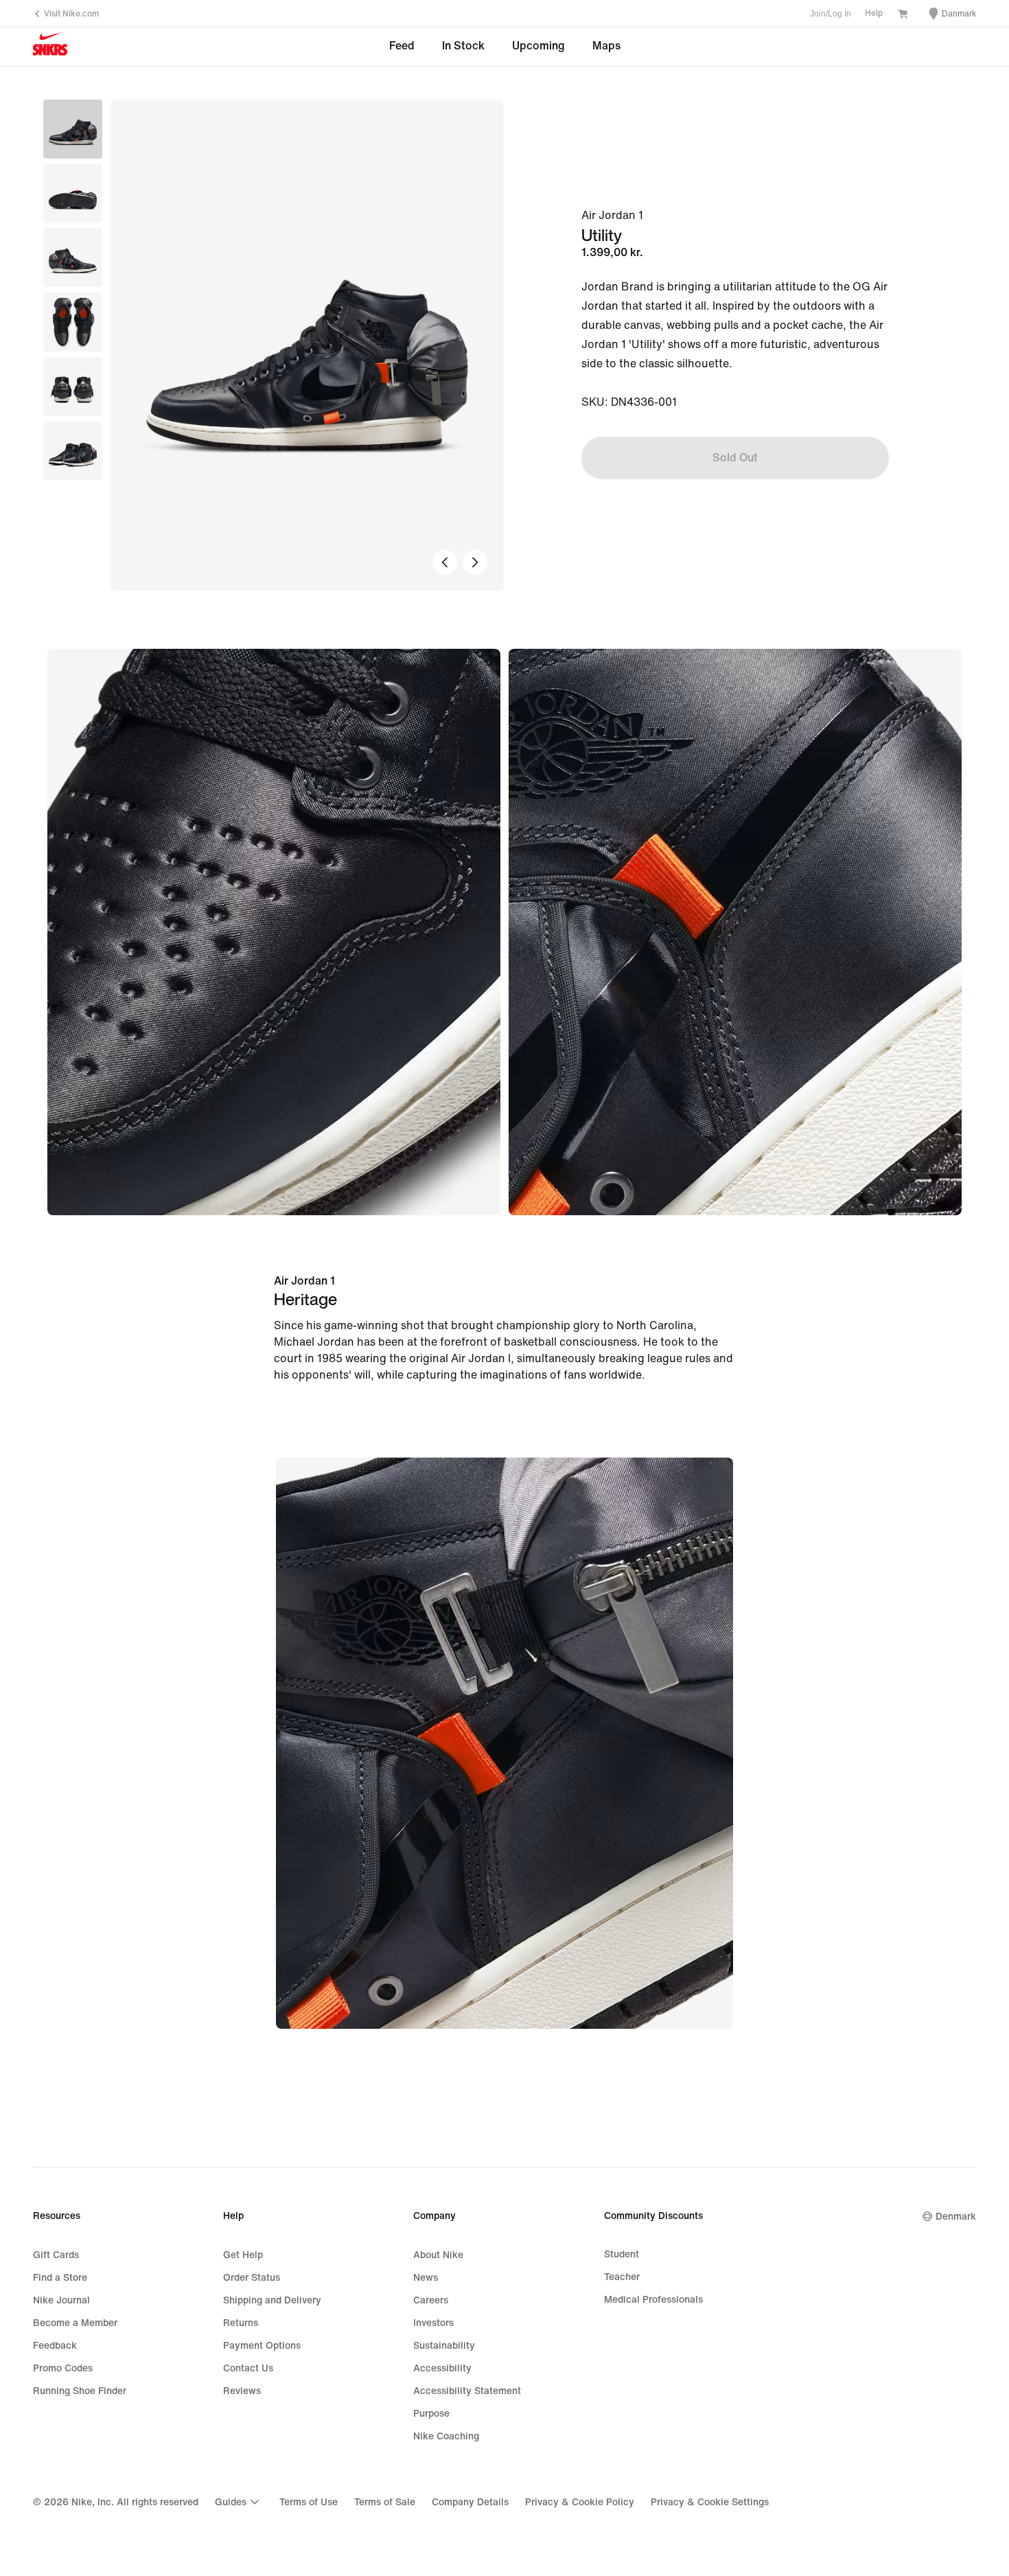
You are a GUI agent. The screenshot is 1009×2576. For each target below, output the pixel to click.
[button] (73, 194)
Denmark (956, 2217)
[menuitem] (239, 2502)
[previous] (445, 562)
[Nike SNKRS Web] (50, 47)
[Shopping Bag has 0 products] (903, 15)
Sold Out (735, 458)
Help (874, 13)
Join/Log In (831, 14)
